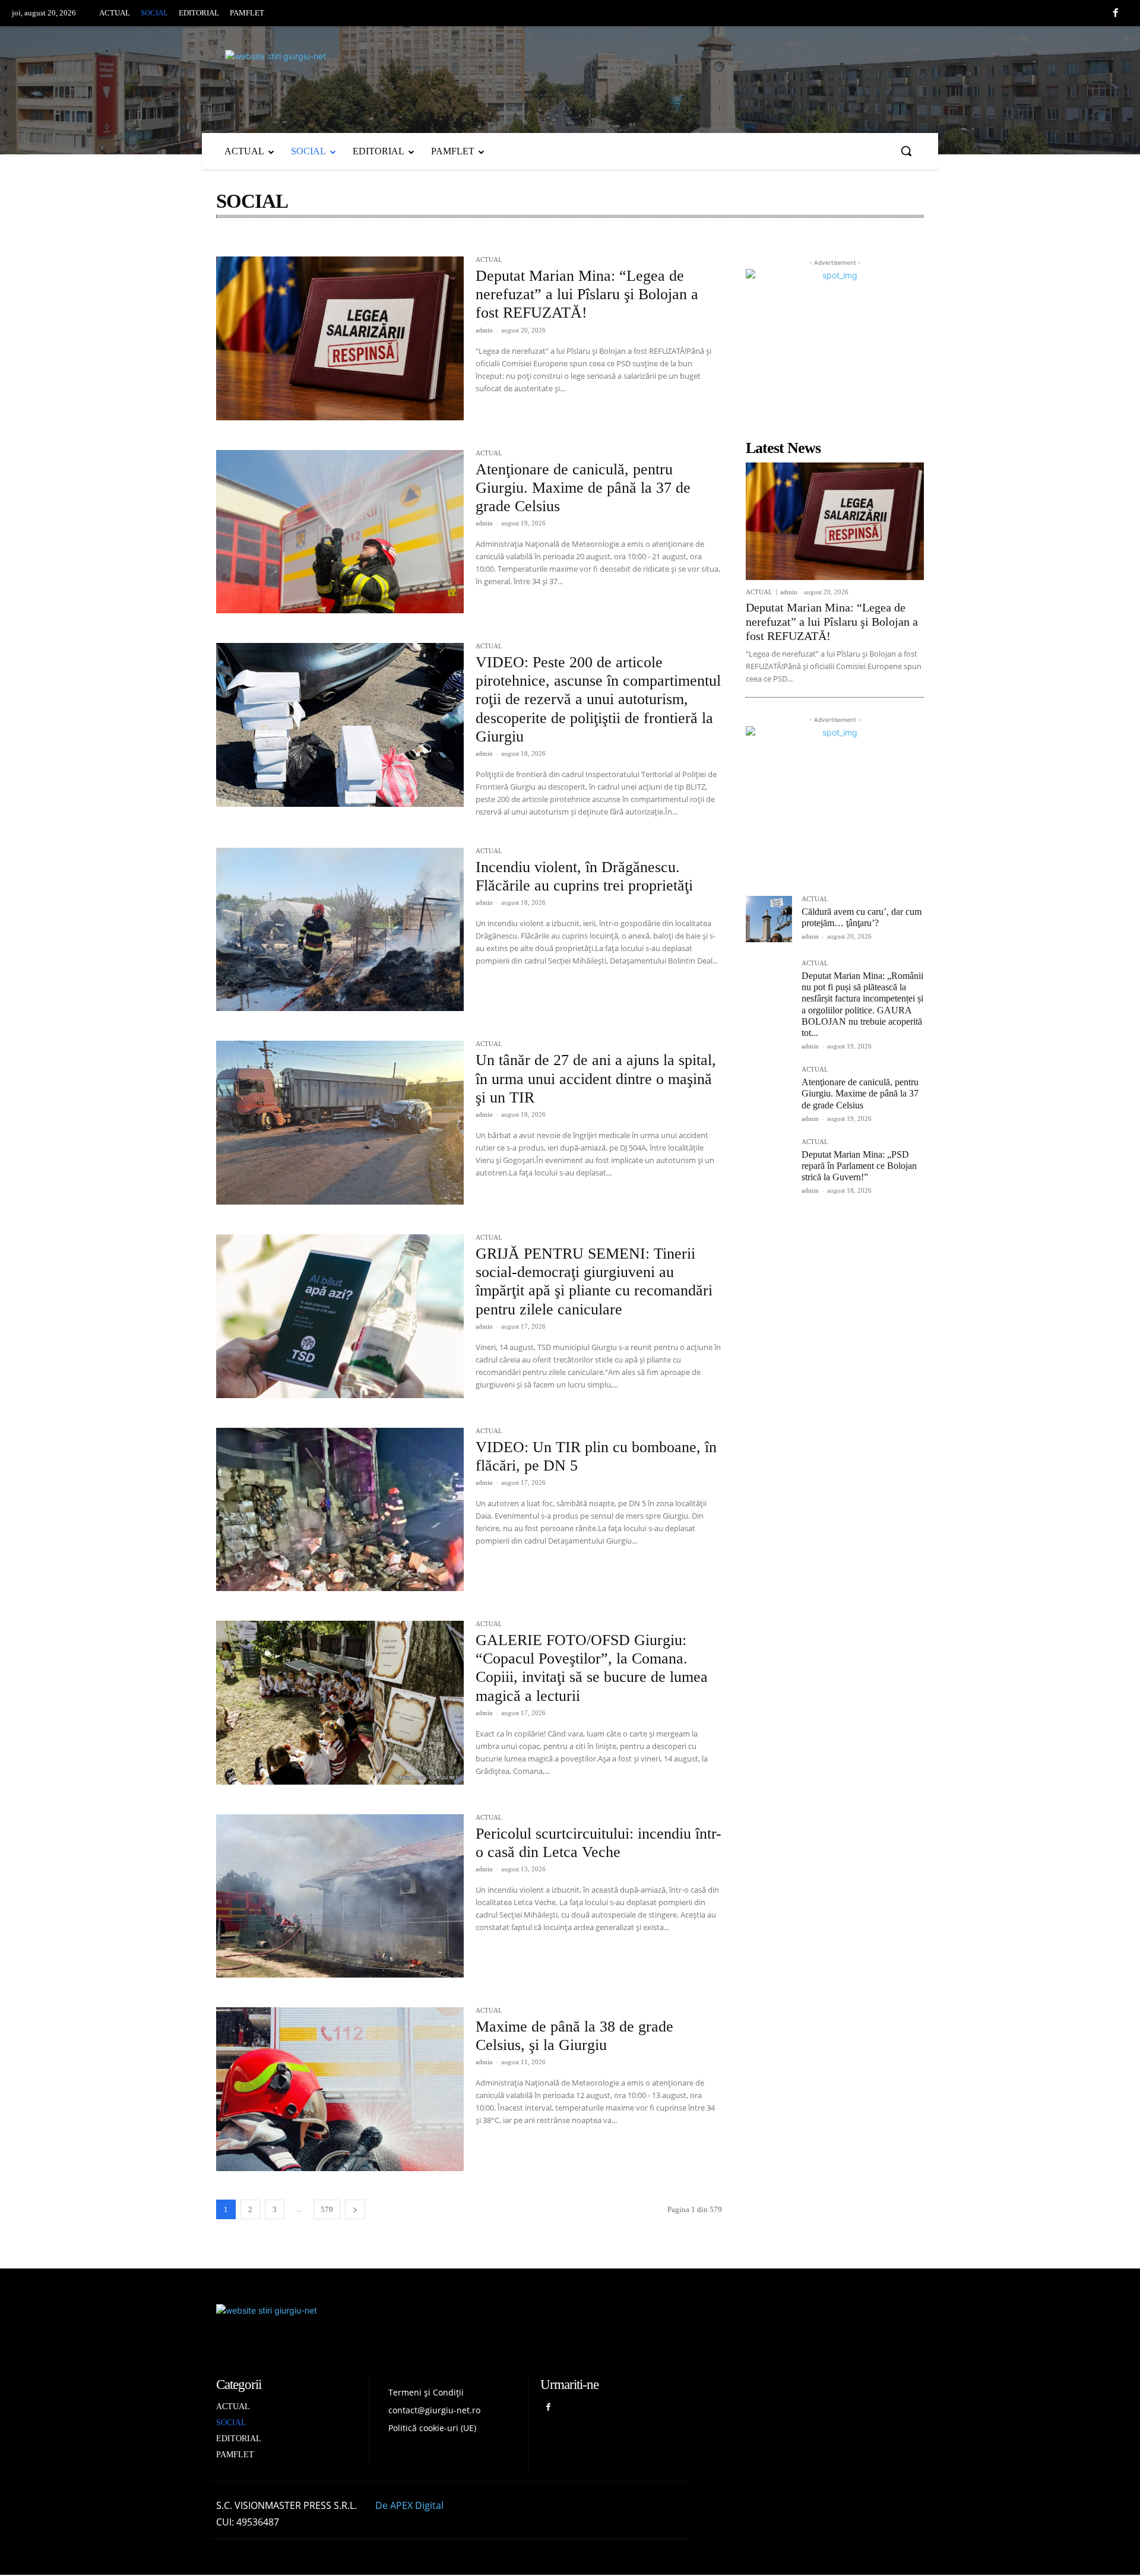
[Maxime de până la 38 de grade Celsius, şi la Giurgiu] (340, 2089)
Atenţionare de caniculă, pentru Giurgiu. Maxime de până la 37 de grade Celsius (583, 488)
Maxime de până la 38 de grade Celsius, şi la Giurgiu (574, 2036)
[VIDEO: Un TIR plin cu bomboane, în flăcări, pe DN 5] (340, 1510)
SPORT (418, 243)
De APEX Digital (409, 2505)
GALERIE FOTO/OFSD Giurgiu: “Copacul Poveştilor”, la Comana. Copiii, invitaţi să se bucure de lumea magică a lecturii (592, 1668)
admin (484, 330)
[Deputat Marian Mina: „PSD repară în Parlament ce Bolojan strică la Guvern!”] (769, 1162)
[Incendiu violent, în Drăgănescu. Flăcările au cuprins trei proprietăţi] (340, 930)
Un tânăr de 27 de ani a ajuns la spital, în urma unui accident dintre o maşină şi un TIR (596, 1078)
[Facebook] (1116, 14)
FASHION (328, 243)
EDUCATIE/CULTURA (260, 243)
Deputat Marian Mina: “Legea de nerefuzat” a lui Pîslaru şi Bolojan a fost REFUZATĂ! (587, 294)
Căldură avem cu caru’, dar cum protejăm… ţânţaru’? (862, 917)
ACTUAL (489, 260)
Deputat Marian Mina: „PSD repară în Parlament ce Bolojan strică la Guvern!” (859, 1166)
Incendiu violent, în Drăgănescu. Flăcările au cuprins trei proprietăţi (584, 876)
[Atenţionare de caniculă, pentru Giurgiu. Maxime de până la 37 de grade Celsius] (340, 532)
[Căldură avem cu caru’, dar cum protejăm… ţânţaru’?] (769, 919)
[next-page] (355, 2209)
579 (327, 2209)
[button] (906, 151)
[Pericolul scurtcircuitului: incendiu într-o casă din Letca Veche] (340, 1896)
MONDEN (375, 243)
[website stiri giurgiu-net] (570, 77)
